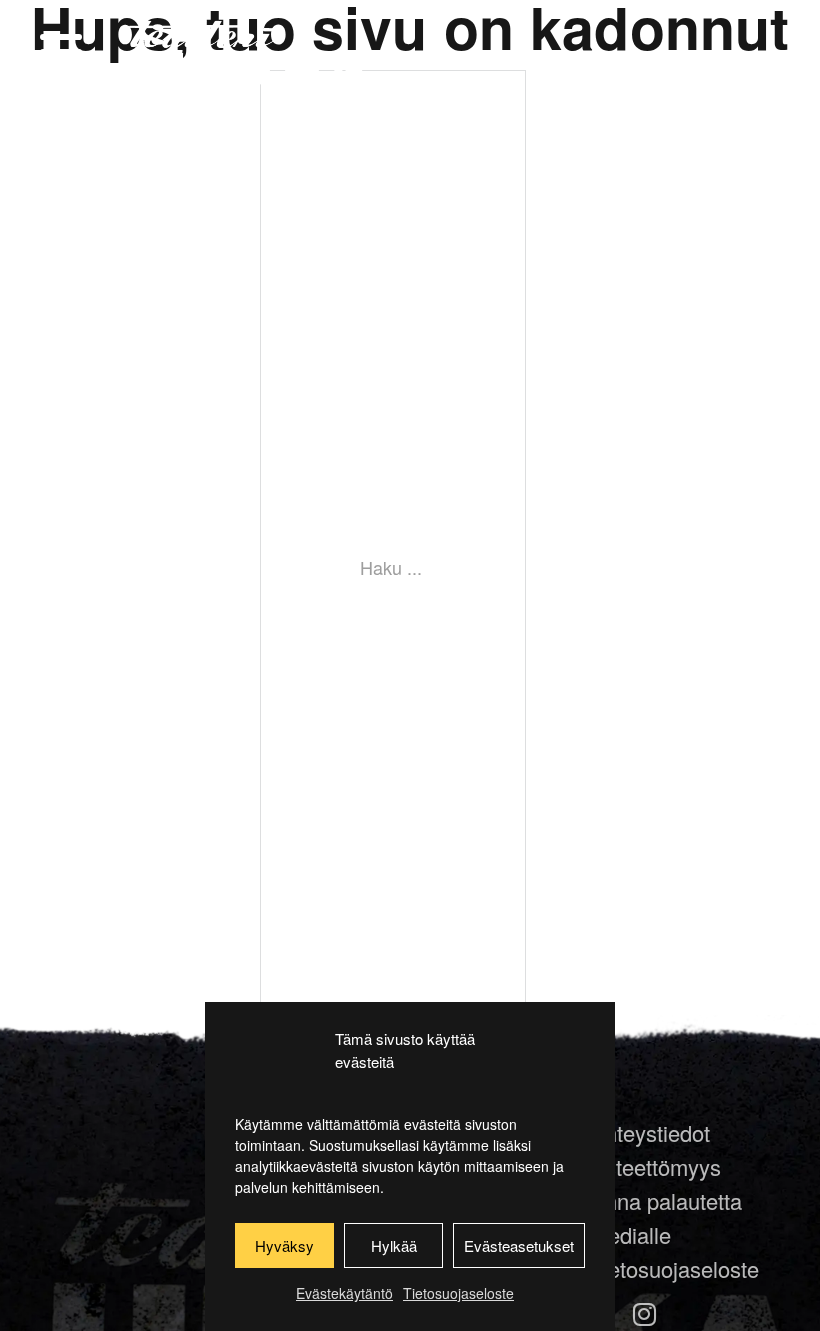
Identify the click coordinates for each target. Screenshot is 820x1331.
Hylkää (394, 1245)
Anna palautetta (666, 1200)
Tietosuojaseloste (458, 1293)
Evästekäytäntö (344, 1293)
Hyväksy (284, 1245)
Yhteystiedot (650, 1132)
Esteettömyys (655, 1166)
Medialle (630, 1234)
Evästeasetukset (519, 1245)
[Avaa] (61, 52)
